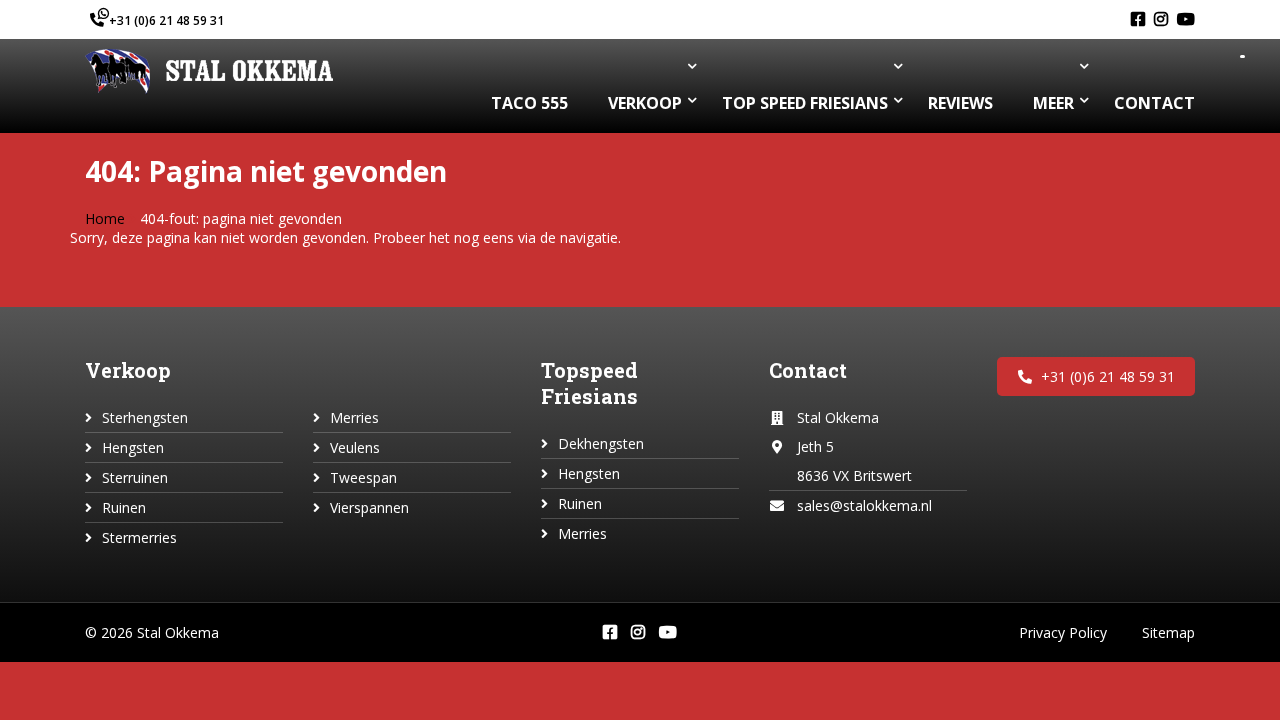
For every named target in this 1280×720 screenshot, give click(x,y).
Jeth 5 (815, 446)
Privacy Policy (1063, 632)
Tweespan (363, 477)
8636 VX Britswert (854, 475)
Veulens (355, 447)
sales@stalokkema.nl (864, 505)
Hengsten (133, 447)
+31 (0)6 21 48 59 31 (166, 20)
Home (105, 218)
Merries (354, 417)
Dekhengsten (601, 443)
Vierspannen (369, 507)
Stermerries (139, 537)
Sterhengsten (145, 417)
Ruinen (124, 507)
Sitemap (1168, 632)
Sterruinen (135, 477)
